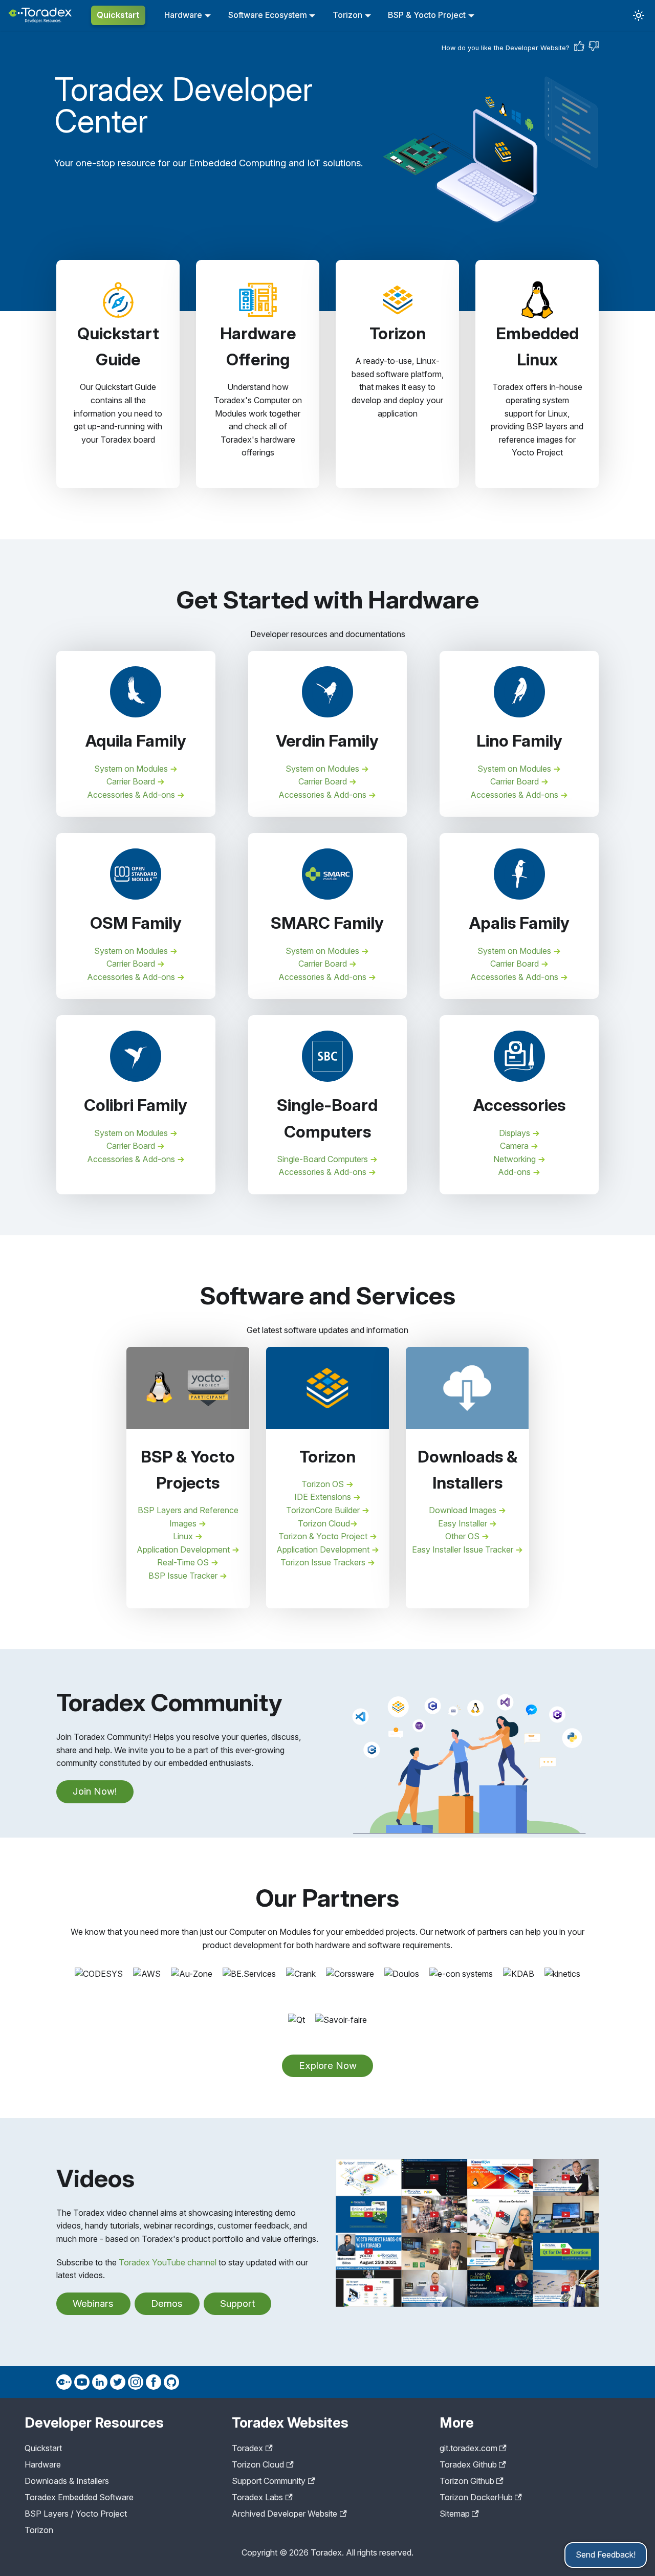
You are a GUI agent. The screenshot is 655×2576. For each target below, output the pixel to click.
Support (237, 2304)
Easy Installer (464, 1523)
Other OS (463, 1536)
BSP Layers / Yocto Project (76, 2514)
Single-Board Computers (323, 1159)
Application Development (184, 1549)
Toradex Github (468, 2464)
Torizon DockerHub (476, 2497)
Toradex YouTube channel (168, 2262)
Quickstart (118, 15)
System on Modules (132, 769)
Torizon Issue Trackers (324, 1562)
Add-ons (515, 1172)
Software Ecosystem (268, 15)
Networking (516, 1159)
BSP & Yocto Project (427, 15)
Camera (515, 1146)
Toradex (247, 2448)
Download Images (464, 1510)
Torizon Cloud (324, 1523)
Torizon (347, 15)
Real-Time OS (184, 1562)
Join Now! (95, 1791)
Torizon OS (324, 1484)
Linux (184, 1536)
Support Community (269, 2481)
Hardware (183, 15)
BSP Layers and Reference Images (188, 1517)
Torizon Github (467, 2481)
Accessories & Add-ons (132, 795)
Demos (167, 2304)
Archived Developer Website (285, 2514)
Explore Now (328, 2066)
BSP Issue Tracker (184, 1576)
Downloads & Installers (67, 2481)
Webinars (93, 2304)
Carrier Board (132, 781)
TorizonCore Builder (324, 1510)
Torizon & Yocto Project (324, 1536)
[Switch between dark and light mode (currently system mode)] (639, 15)
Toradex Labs (257, 2497)
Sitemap (455, 2514)
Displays (516, 1133)
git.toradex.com (468, 2448)
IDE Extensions (324, 1497)
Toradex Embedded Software (79, 2497)
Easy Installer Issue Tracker (464, 1549)
